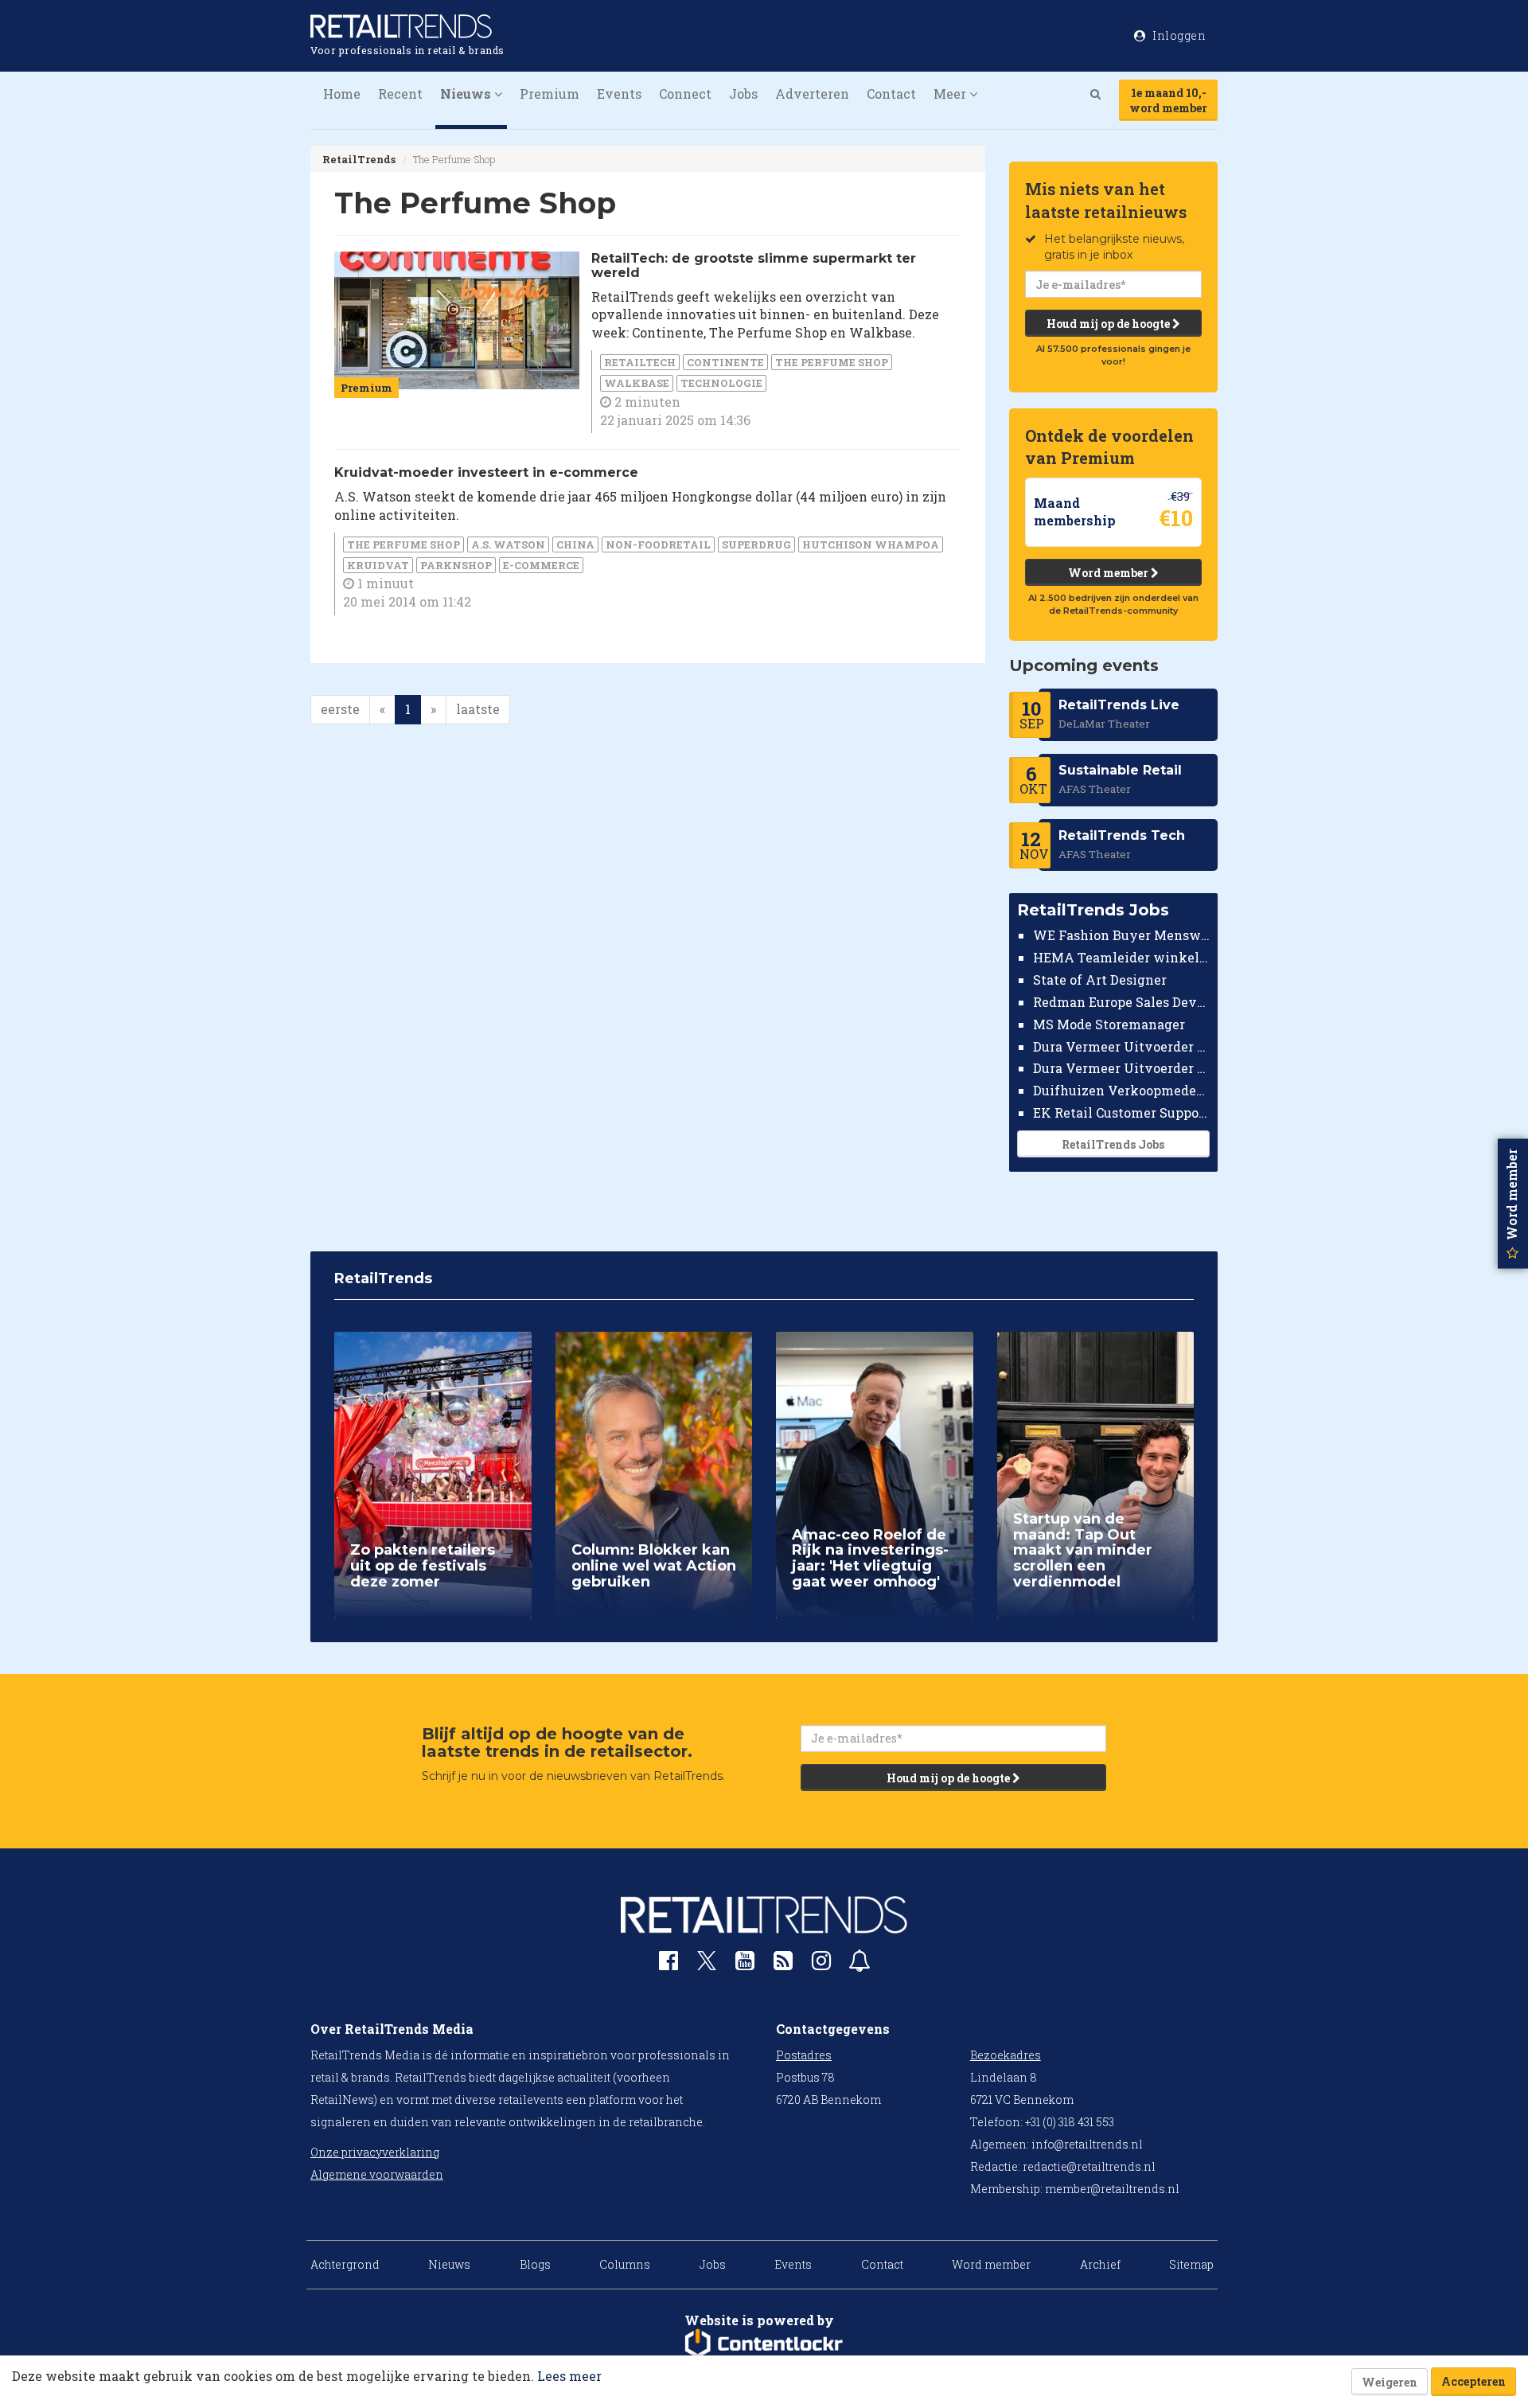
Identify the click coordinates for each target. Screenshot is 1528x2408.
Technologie (721, 383)
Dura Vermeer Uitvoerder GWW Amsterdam (1122, 1046)
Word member (1109, 573)
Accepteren (1473, 2381)
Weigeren (1390, 2382)
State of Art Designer (1100, 980)
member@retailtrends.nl (1112, 2189)
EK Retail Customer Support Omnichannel (1122, 1112)
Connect (685, 94)
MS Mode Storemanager (1109, 1024)
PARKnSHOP (456, 565)
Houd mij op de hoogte (1109, 324)
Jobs (743, 94)
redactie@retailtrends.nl (1089, 2166)
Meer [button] (951, 94)
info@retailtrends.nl (1087, 2144)
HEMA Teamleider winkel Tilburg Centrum (1122, 957)
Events (619, 94)
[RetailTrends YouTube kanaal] (745, 1964)
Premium (550, 94)
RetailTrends (359, 159)
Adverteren (812, 94)
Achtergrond (345, 2264)
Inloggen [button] (1178, 35)
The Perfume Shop (832, 362)
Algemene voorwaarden (377, 2174)
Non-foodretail (658, 544)
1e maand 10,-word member (1168, 100)
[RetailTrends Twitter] (707, 1966)
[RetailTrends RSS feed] (783, 1964)
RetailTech (640, 362)
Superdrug (756, 544)
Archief (1100, 2264)
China (575, 544)
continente (725, 362)
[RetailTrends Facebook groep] (668, 1964)
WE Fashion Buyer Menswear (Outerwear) (1122, 935)
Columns (625, 2264)
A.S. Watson (508, 544)
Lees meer (569, 2376)
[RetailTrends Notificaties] (859, 1964)
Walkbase (637, 383)
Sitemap (1191, 2264)
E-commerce (541, 565)
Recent (400, 94)
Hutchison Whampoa (871, 544)
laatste (478, 709)
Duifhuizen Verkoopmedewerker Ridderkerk (1122, 1090)
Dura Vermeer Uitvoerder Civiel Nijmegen (1122, 1068)
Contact (891, 94)
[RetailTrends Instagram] (821, 1964)
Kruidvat (378, 565)
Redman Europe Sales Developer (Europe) (1122, 1002)
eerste (340, 709)
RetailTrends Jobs (1113, 1144)
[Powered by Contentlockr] (764, 2344)
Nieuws (449, 2264)
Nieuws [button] (467, 94)
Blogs (535, 2264)
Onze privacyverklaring (375, 2152)
